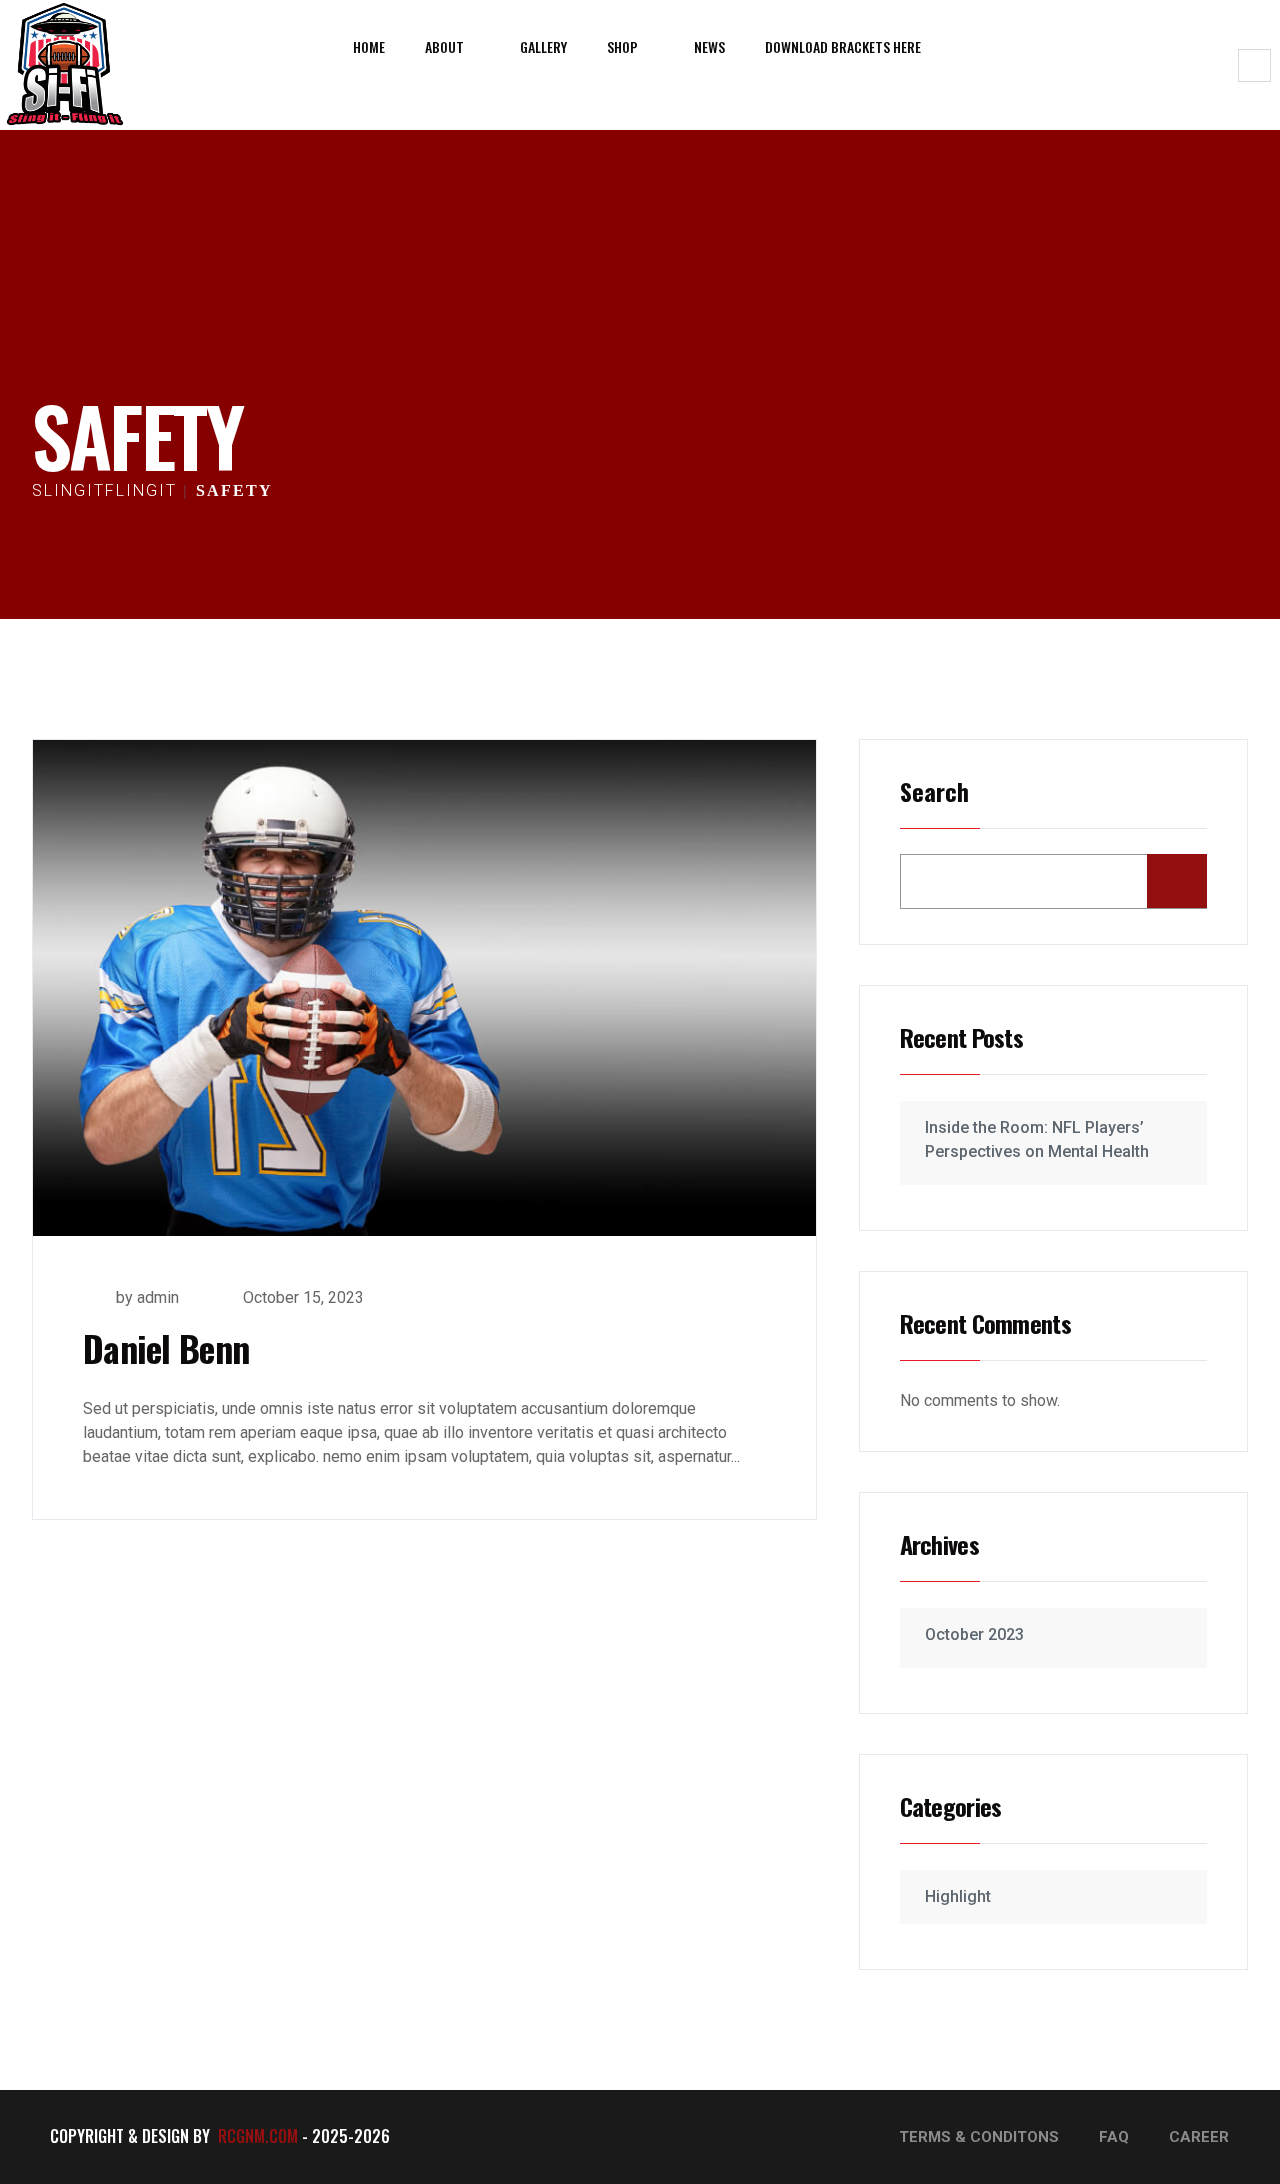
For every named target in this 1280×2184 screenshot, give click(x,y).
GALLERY (543, 46)
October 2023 (974, 1634)
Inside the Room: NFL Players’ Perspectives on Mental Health (1037, 1139)
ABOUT (444, 46)
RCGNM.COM (258, 2136)
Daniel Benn (166, 1347)
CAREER (1199, 2137)
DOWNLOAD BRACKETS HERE (843, 46)
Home (369, 46)
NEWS (709, 46)
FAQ (1114, 2137)
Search (934, 793)
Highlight (958, 1896)
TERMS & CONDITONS (979, 2137)
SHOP (622, 46)
